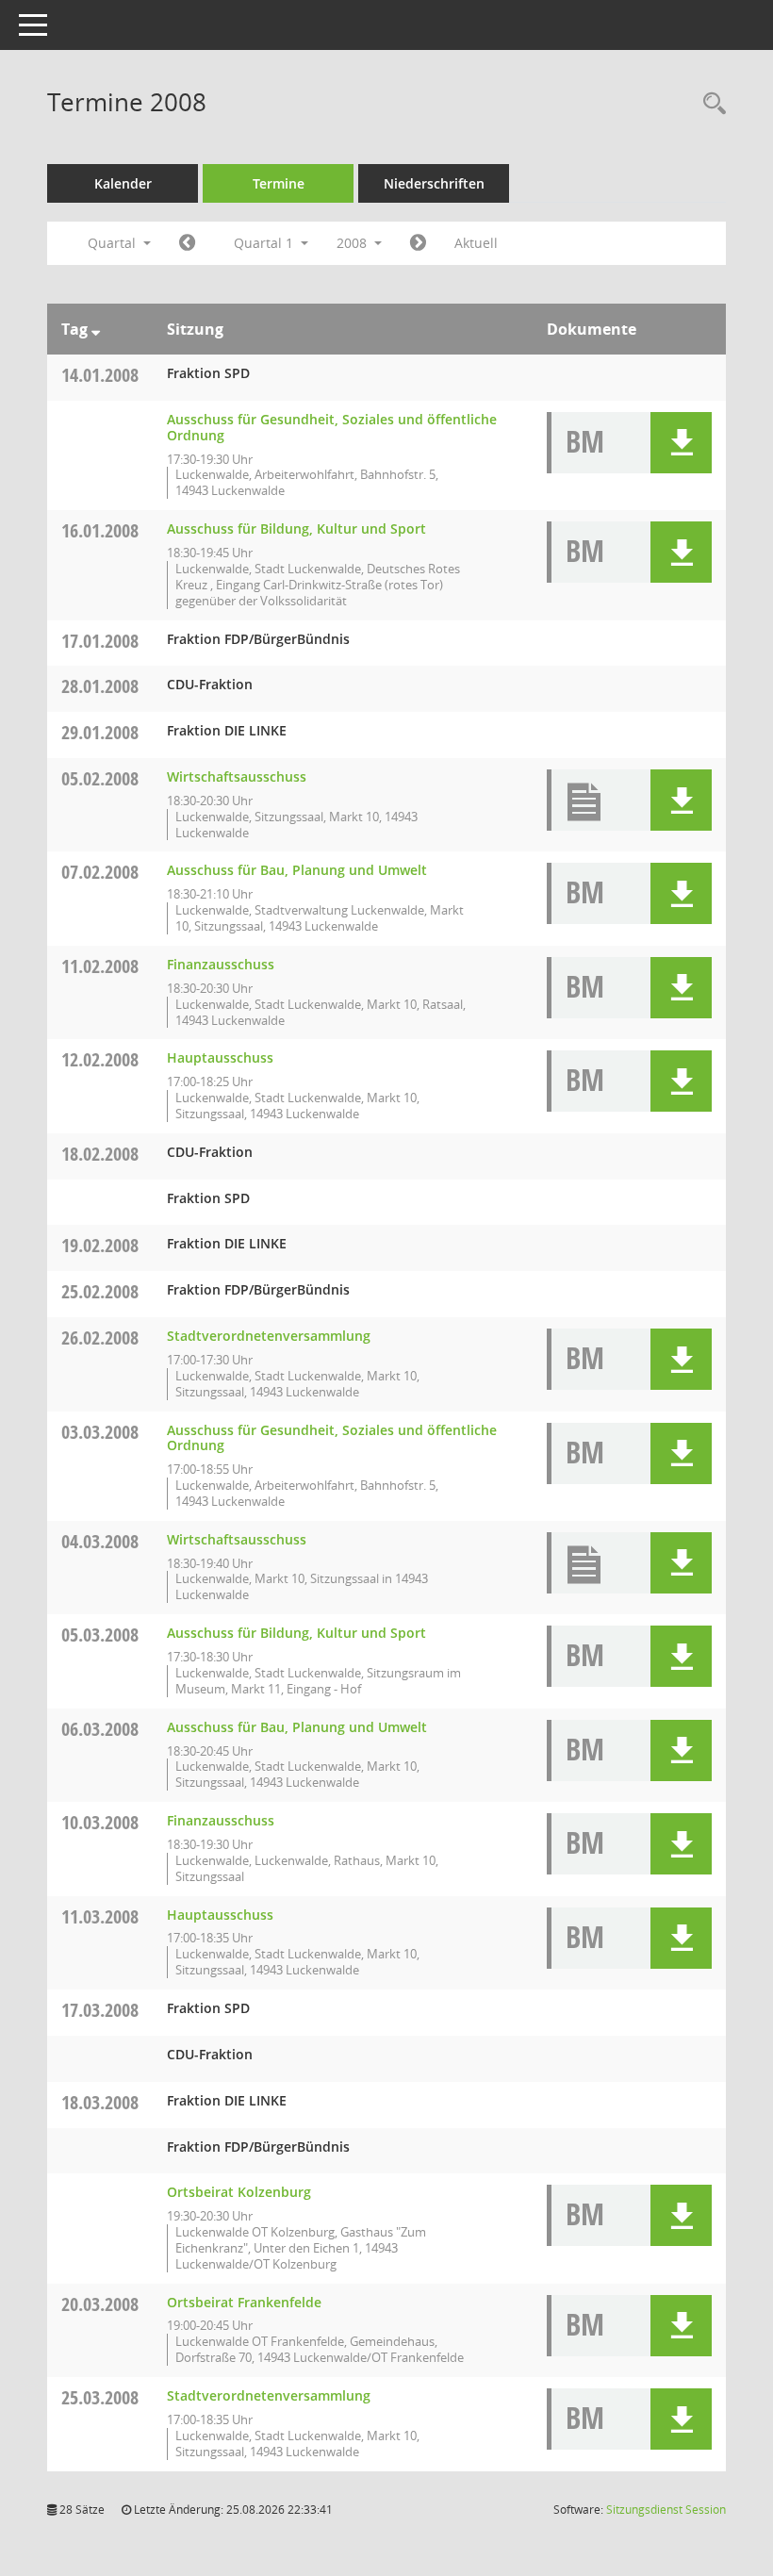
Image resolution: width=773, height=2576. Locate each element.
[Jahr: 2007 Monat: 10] (187, 243)
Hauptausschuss (220, 1057)
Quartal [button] (114, 243)
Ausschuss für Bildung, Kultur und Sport (296, 528)
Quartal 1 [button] (265, 243)
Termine (279, 183)
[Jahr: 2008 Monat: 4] (418, 243)
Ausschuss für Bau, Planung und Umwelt (297, 870)
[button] (681, 443)
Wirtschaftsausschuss (237, 776)
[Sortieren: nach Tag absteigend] (96, 329)
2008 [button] (354, 243)
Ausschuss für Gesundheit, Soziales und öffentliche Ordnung (332, 427)
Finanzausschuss (221, 964)
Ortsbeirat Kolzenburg (239, 2192)
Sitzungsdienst (666, 2510)
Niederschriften (434, 183)
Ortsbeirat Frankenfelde (244, 2302)
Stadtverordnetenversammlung (269, 1336)
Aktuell (476, 243)
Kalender (123, 183)
